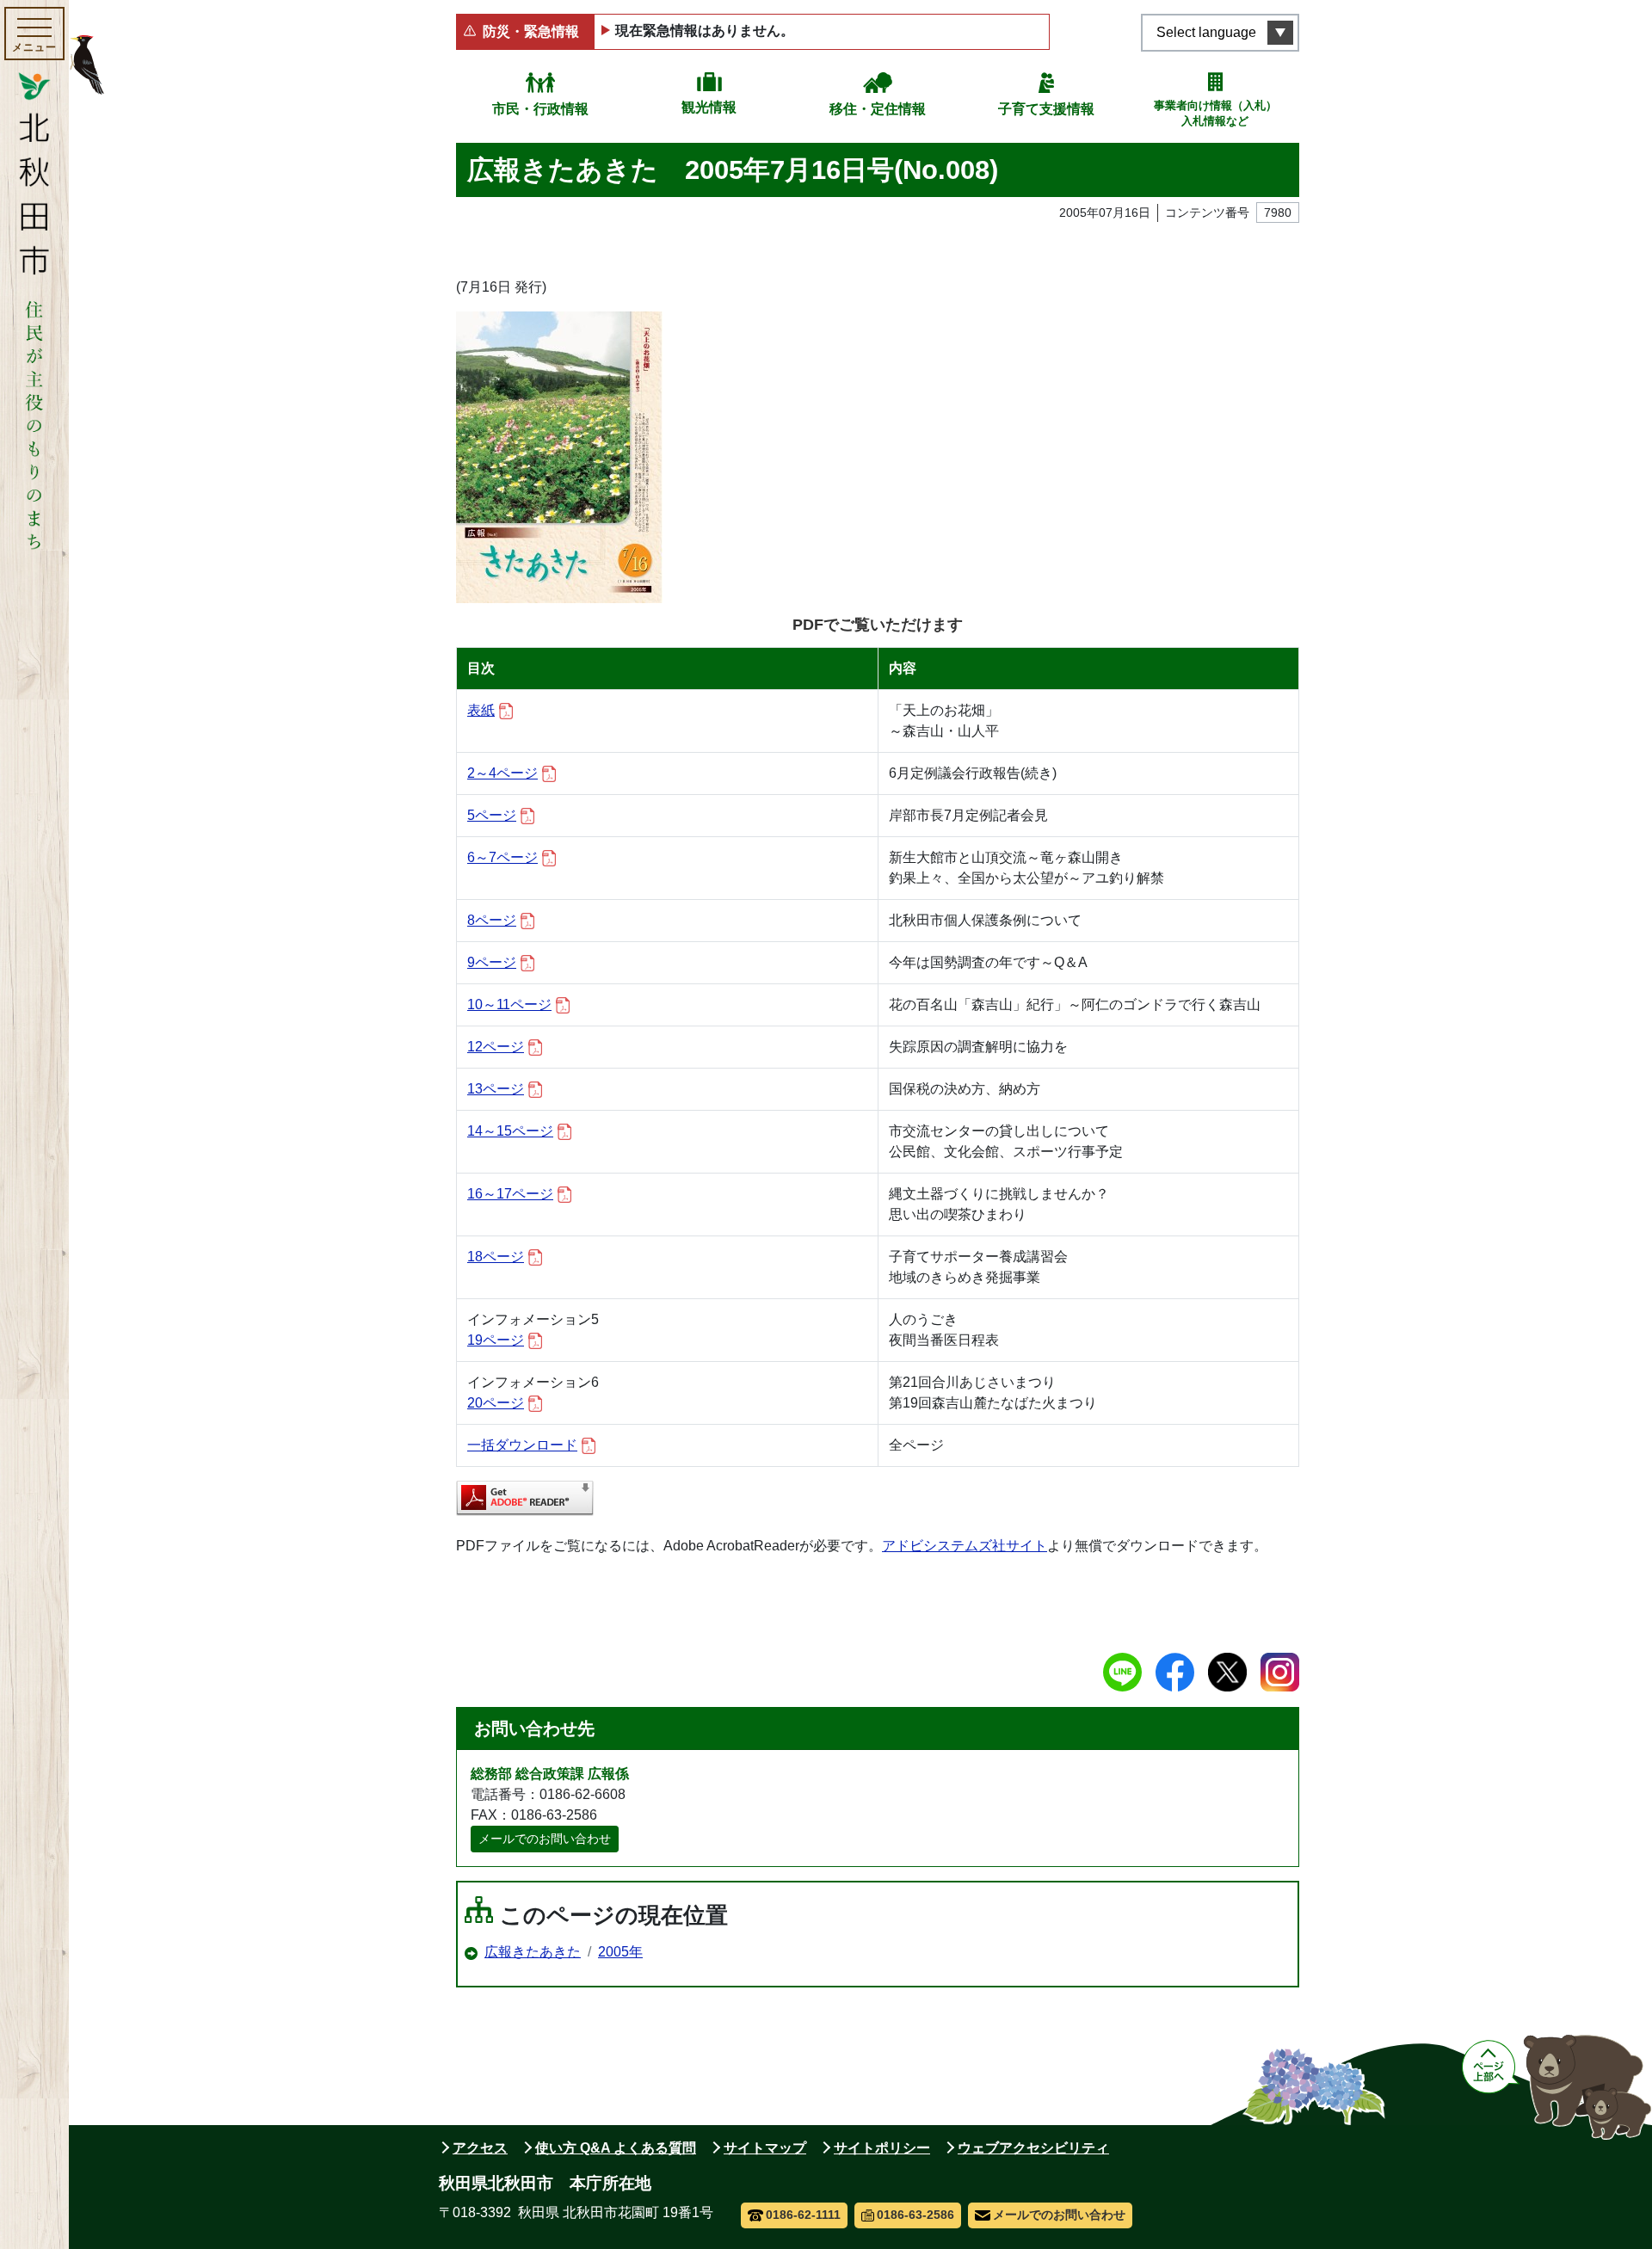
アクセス (480, 2148)
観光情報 (709, 107)
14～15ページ (510, 1131)
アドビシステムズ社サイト (965, 1546)
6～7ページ (502, 857)
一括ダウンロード (522, 1445)
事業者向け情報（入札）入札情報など (1215, 113)
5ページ (492, 815)
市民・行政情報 (540, 109)
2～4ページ (502, 773)
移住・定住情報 (878, 109)
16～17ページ (510, 1194)
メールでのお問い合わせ (545, 1839)
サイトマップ (765, 2148)
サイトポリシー (882, 2148)
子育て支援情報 (1046, 109)
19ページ (496, 1340)
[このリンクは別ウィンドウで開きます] (525, 1498)
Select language (1206, 32)
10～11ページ (509, 1004)
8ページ (492, 920)
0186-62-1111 (803, 2215)
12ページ (496, 1047)
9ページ (492, 962)
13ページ (496, 1089)
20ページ (496, 1403)
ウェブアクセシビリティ (1033, 2148)
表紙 (481, 710)
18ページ (496, 1257)
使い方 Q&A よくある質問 (616, 2148)
